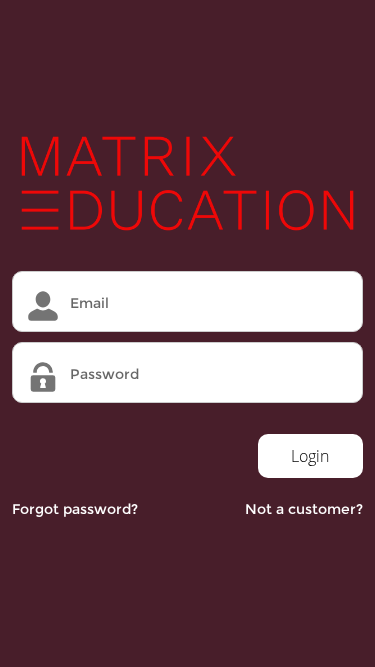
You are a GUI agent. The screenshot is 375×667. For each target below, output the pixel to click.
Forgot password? (75, 509)
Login (310, 456)
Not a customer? (304, 509)
